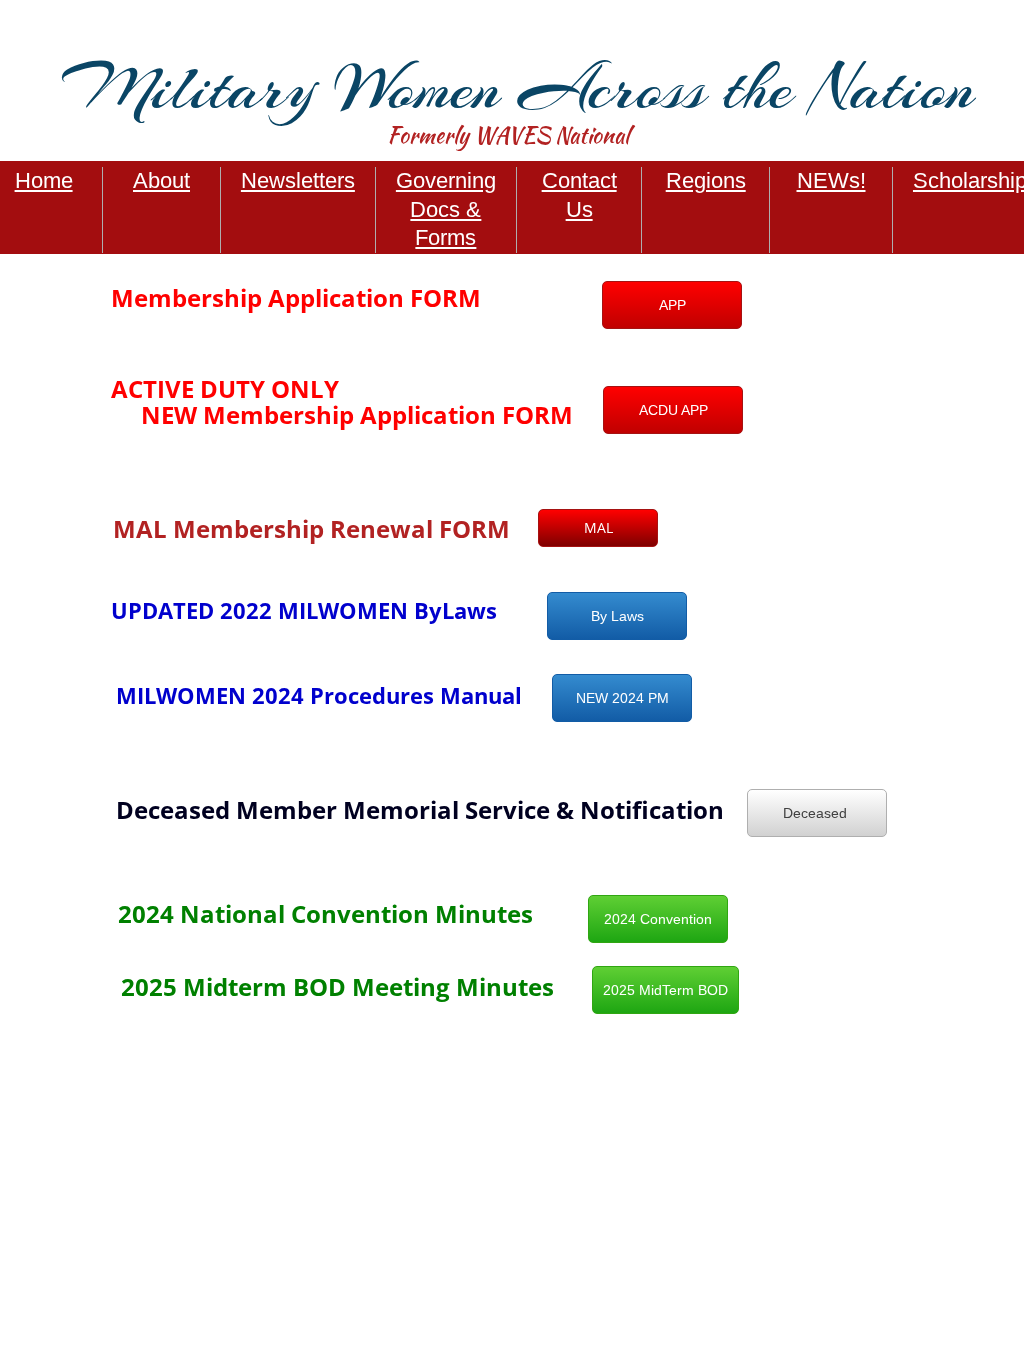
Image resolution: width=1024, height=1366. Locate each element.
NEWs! (831, 180)
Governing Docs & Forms (446, 209)
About (161, 180)
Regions (706, 180)
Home (44, 180)
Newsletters (298, 180)
